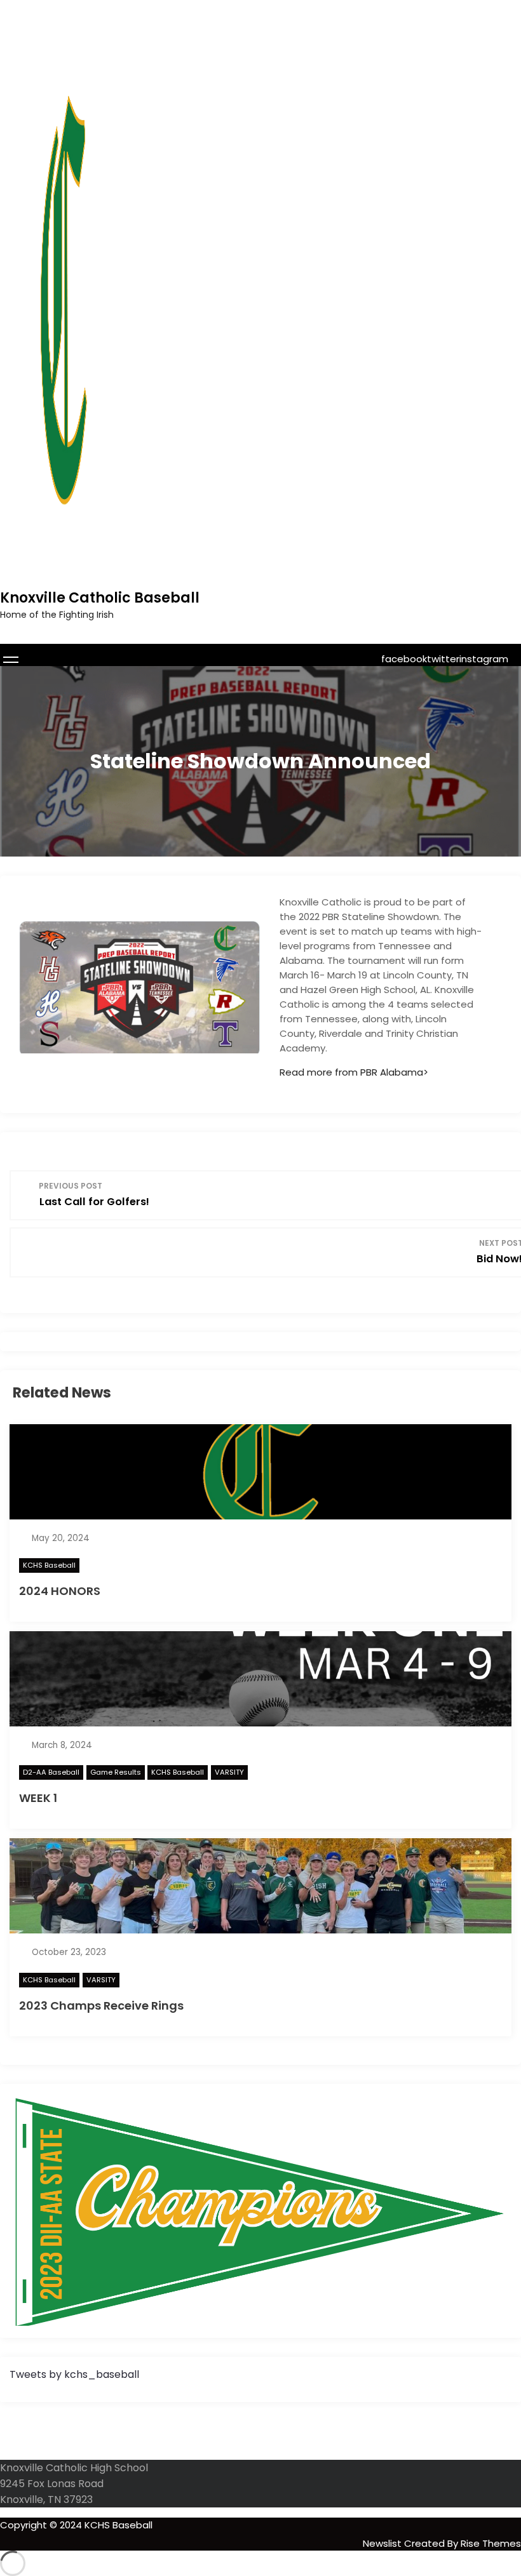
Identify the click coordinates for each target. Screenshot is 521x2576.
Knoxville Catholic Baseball (100, 598)
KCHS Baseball (49, 1565)
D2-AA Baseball (51, 1772)
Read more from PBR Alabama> (354, 1072)
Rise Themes (491, 2543)
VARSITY (229, 1772)
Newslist (383, 2543)
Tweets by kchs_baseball (74, 2374)
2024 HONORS (60, 1591)
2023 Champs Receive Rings (101, 2005)
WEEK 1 (38, 1798)
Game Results (116, 1772)
